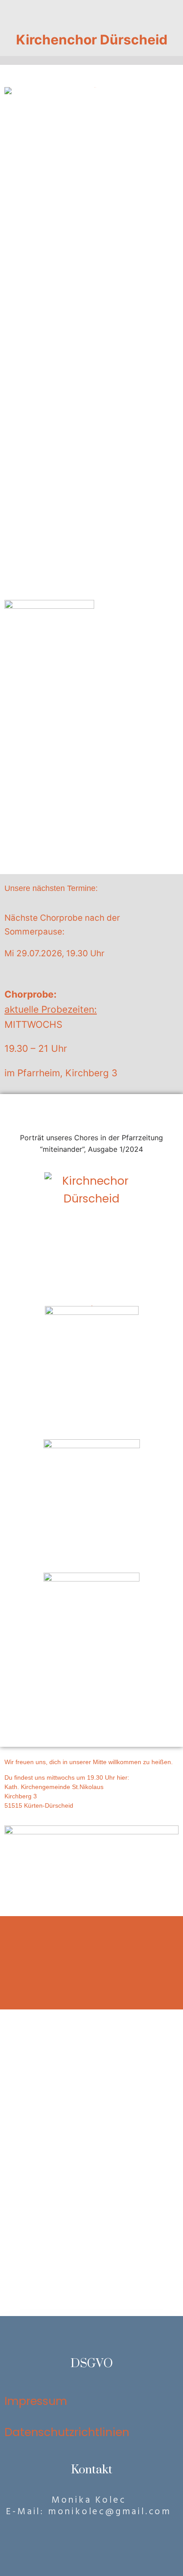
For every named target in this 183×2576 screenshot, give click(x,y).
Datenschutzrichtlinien (67, 2432)
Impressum (36, 2401)
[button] (91, 13)
